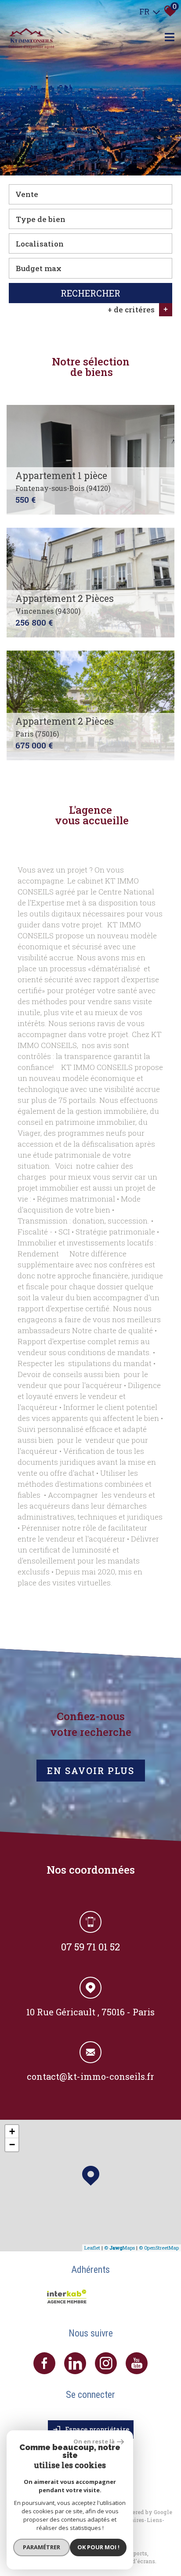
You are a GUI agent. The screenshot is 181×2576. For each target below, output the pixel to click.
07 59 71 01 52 (90, 1947)
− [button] (12, 2145)
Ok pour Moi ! (98, 2547)
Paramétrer (42, 2547)
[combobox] (90, 194)
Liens (154, 2520)
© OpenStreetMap (159, 2248)
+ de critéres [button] (138, 309)
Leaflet (92, 2248)
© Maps (119, 2248)
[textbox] (90, 219)
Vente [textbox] (27, 194)
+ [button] (12, 2131)
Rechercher (90, 293)
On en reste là (94, 2441)
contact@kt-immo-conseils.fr (90, 2076)
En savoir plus (91, 1771)
